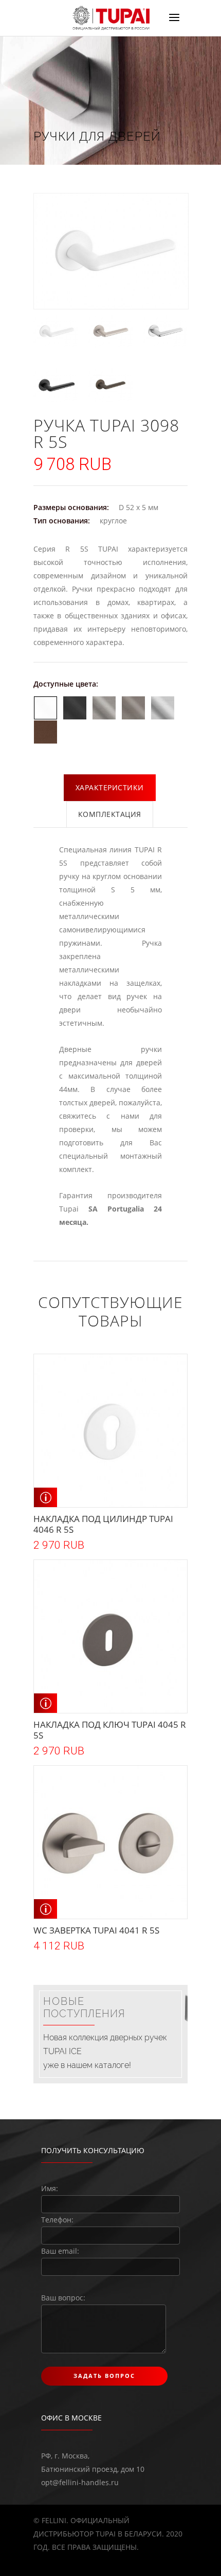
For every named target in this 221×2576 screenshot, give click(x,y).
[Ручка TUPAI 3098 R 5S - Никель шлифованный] (110, 331)
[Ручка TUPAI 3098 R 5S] (110, 251)
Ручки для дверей (97, 136)
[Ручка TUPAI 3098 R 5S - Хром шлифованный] (165, 331)
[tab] (110, 788)
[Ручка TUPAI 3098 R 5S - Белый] (56, 331)
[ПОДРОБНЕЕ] (45, 1497)
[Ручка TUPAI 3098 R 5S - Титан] (110, 385)
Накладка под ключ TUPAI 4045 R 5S (110, 1730)
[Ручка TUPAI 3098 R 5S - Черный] (56, 385)
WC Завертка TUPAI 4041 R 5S (96, 1930)
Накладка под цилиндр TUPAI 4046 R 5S (103, 1524)
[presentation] (110, 788)
